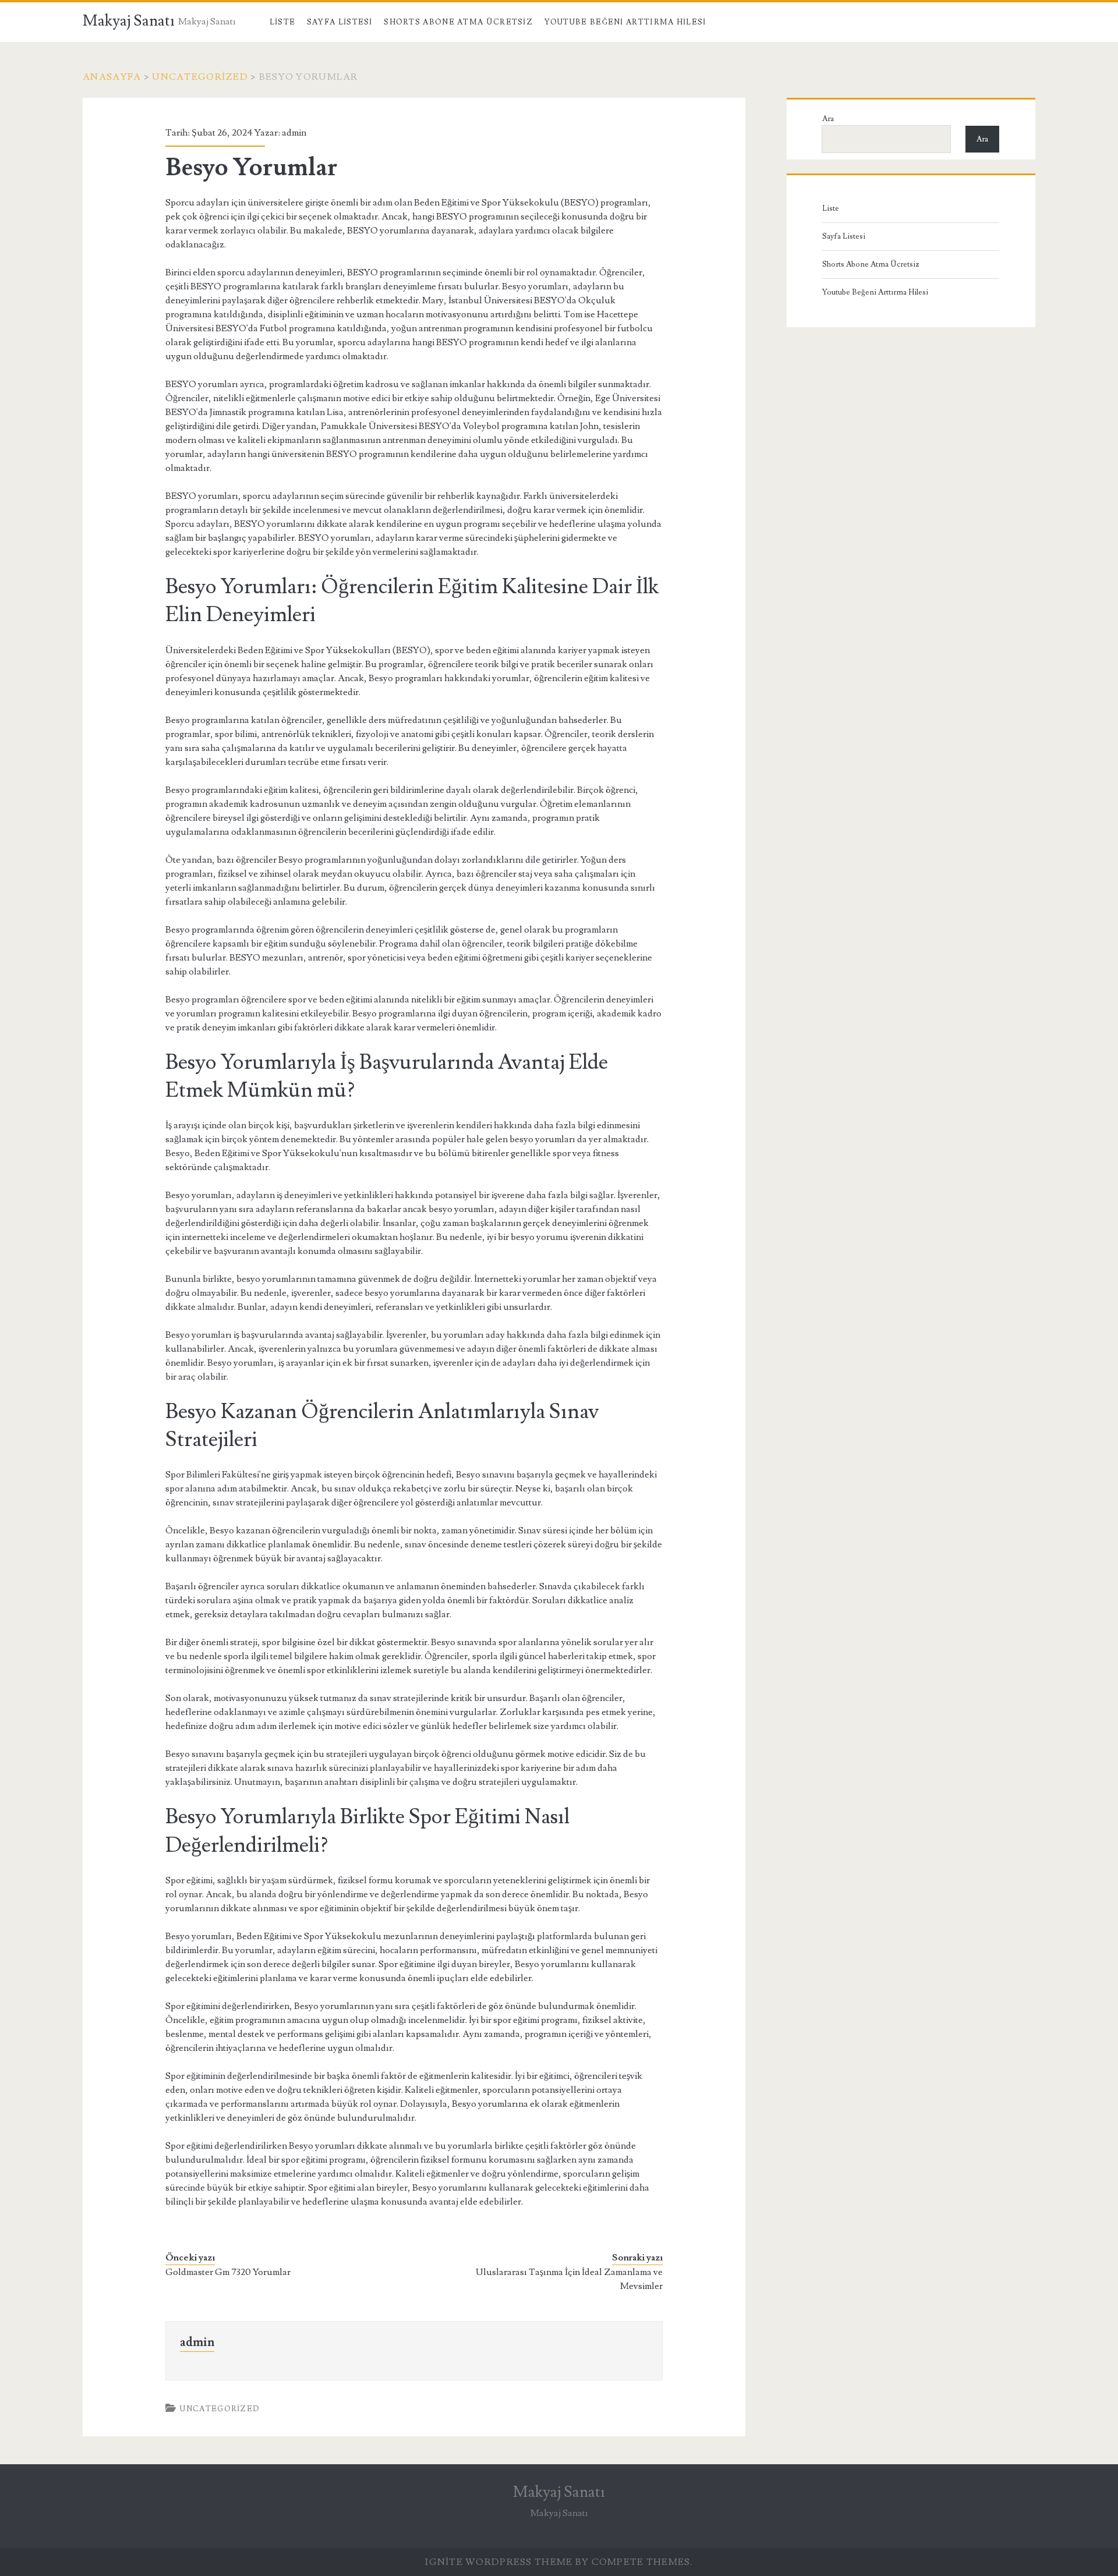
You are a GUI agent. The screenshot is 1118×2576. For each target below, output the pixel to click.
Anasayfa (112, 77)
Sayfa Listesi (340, 22)
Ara (828, 119)
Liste (283, 22)
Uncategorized (200, 77)
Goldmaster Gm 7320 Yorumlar (228, 2272)
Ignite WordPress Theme (499, 2562)
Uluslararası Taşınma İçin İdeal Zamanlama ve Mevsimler (569, 2279)
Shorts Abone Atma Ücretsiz (458, 22)
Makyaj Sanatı (129, 21)
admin (294, 133)
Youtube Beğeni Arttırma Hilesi (625, 22)
